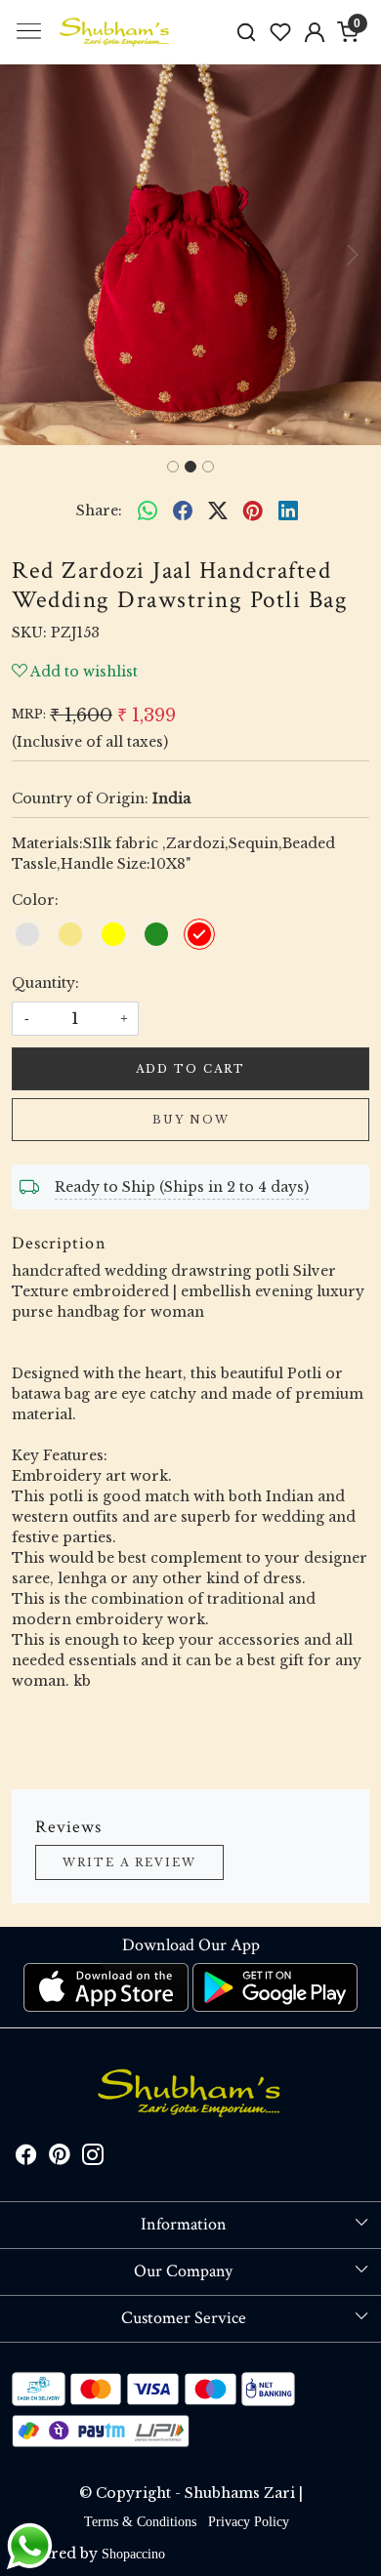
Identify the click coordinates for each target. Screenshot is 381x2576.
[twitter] (218, 511)
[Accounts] (314, 32)
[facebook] (183, 511)
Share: (99, 511)
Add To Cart (190, 1069)
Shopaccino (133, 2554)
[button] (29, 255)
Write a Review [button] (129, 1862)
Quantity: (45, 983)
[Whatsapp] (148, 511)
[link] (247, 32)
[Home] (115, 32)
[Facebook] (26, 2158)
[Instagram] (93, 2158)
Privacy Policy (249, 2522)
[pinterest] (253, 511)
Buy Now (191, 1120)
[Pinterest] (60, 2158)
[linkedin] (288, 511)
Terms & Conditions (140, 2522)
